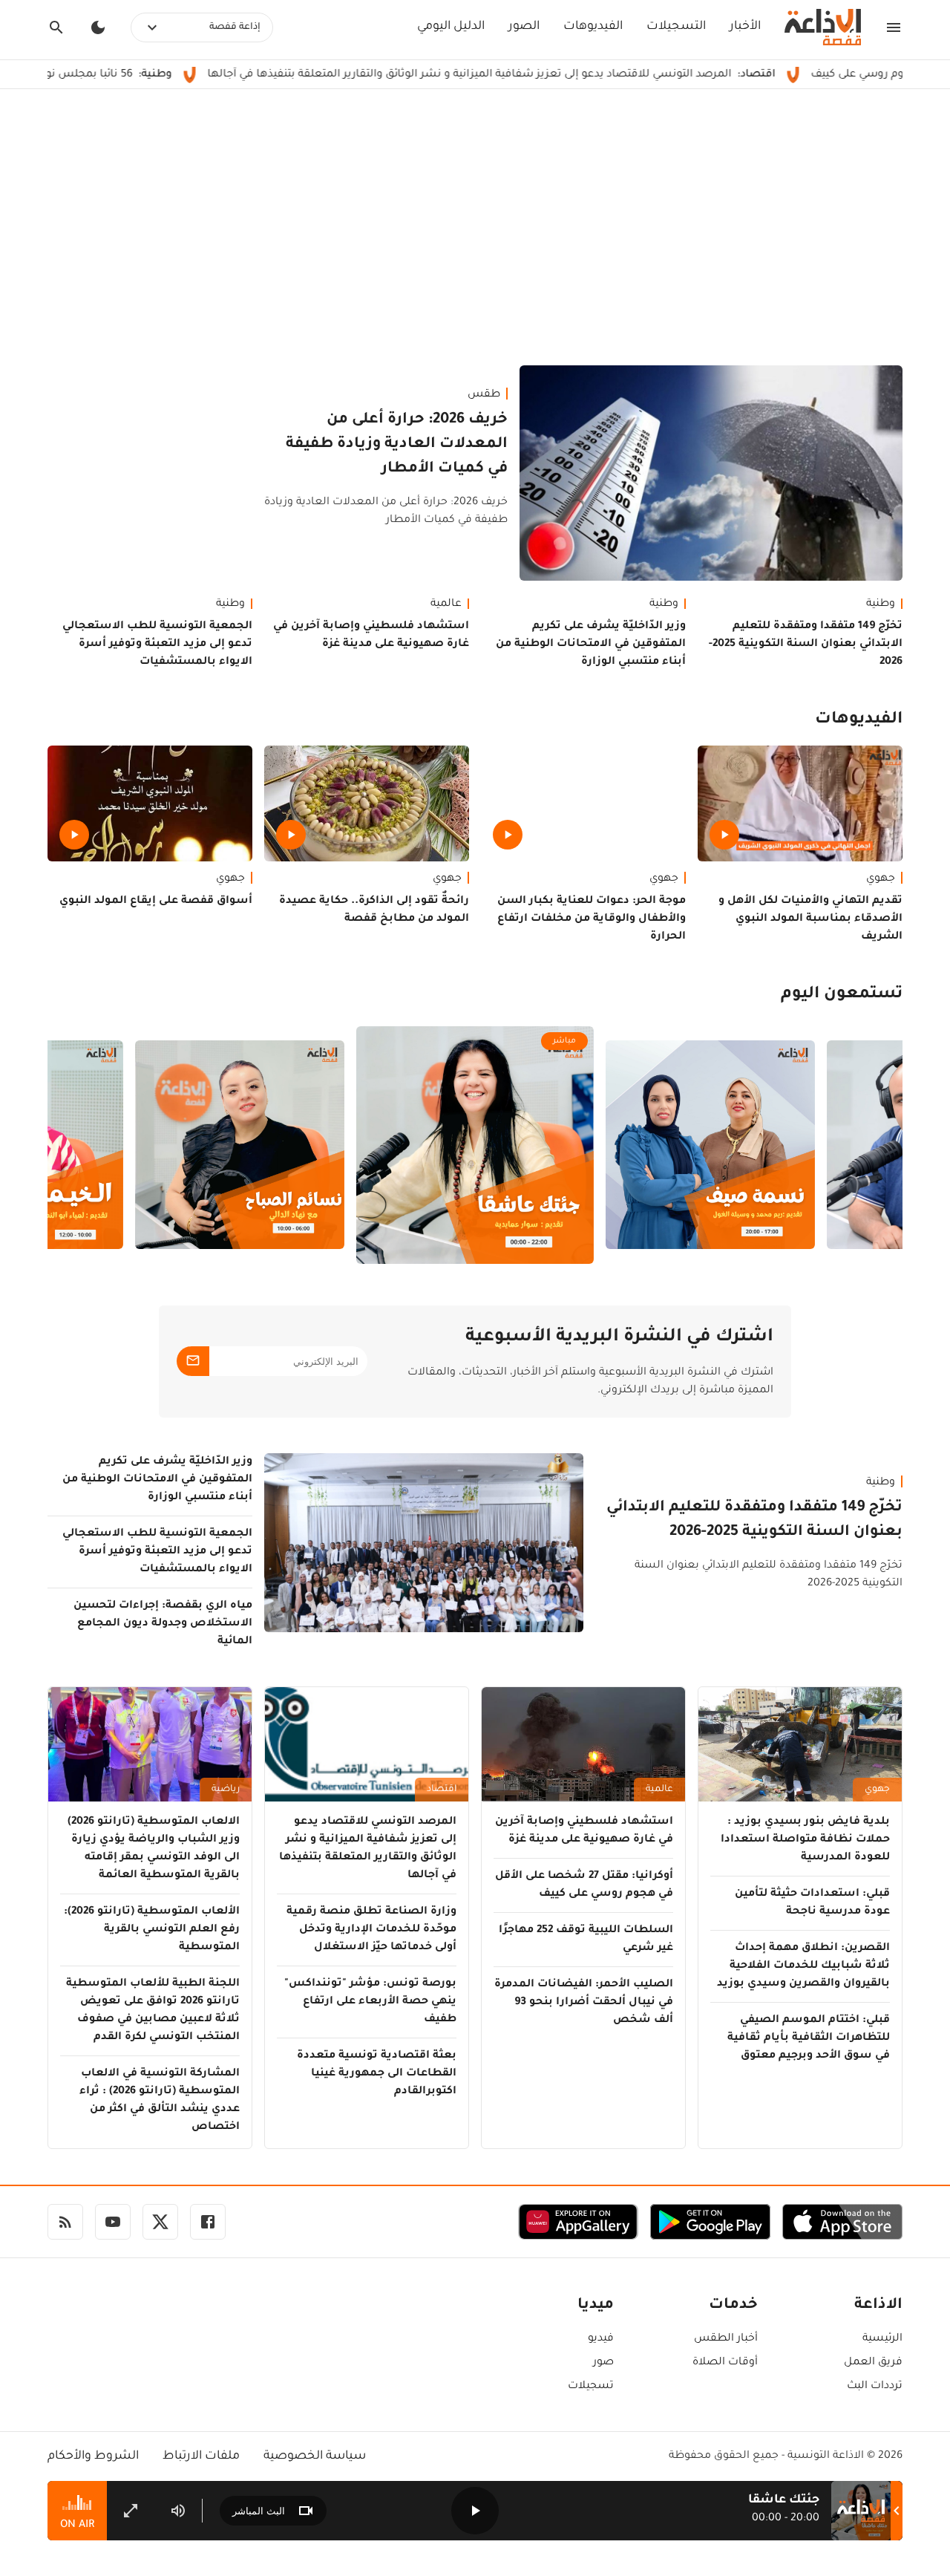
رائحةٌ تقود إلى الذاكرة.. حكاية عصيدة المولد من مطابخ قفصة (374, 910)
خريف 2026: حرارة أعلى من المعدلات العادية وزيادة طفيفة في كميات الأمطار (397, 445)
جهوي (881, 879)
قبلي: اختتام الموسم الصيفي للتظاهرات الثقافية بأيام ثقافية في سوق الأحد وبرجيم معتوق (809, 2038)
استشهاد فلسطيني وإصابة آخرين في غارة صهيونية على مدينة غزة (371, 636)
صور (603, 2363)
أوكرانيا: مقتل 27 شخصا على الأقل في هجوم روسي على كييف (584, 1885)
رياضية (226, 1790)
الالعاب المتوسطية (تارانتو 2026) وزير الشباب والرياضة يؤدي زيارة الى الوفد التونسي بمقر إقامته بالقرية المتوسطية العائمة (154, 1849)
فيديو (601, 2339)
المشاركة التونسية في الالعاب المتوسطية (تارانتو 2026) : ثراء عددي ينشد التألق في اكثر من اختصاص (160, 2101)
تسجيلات (591, 2387)
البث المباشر (259, 2511)
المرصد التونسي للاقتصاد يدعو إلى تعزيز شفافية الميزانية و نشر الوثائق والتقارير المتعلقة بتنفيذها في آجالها (565, 75)
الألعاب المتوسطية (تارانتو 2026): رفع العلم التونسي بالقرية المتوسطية (152, 1930)
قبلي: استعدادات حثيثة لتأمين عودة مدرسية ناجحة (812, 1903)
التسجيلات (676, 27)
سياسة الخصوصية (315, 2456)
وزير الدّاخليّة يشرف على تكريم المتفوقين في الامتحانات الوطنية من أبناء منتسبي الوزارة (591, 645)
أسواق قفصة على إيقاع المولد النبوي (156, 901)
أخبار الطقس (726, 2339)
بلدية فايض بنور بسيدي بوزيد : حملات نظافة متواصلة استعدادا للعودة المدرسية (805, 1840)
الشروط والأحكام (93, 2456)
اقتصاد (442, 1790)
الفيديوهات (593, 27)
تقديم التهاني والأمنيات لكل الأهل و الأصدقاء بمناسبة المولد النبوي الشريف (810, 919)
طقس (484, 395)
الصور (524, 27)
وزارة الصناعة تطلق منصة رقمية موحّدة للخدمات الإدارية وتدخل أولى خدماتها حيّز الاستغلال (371, 1930)
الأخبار (745, 27)
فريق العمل (873, 2363)
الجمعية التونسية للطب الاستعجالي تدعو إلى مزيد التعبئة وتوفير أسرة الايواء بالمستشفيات (157, 645)
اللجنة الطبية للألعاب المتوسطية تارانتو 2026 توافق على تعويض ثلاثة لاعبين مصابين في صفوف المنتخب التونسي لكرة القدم (153, 2011)
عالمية (446, 604)
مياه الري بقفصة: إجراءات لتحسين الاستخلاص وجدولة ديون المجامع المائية (163, 1624)
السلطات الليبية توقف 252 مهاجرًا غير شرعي (586, 1940)
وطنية (881, 604)
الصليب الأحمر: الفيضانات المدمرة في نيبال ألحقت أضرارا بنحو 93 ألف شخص (584, 2003)
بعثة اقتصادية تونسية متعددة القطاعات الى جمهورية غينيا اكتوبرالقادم (377, 2074)
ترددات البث (875, 2387)
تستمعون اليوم (842, 995)
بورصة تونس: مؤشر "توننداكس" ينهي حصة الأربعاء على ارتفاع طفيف (370, 2002)
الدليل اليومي (451, 27)
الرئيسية (882, 2339)
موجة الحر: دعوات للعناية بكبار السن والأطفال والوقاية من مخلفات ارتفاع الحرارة (592, 919)
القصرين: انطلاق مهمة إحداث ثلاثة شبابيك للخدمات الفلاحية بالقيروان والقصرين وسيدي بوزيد (803, 1966)
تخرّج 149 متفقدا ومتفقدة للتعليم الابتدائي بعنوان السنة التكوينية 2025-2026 (806, 645)
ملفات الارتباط (201, 2456)
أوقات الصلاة (725, 2363)
